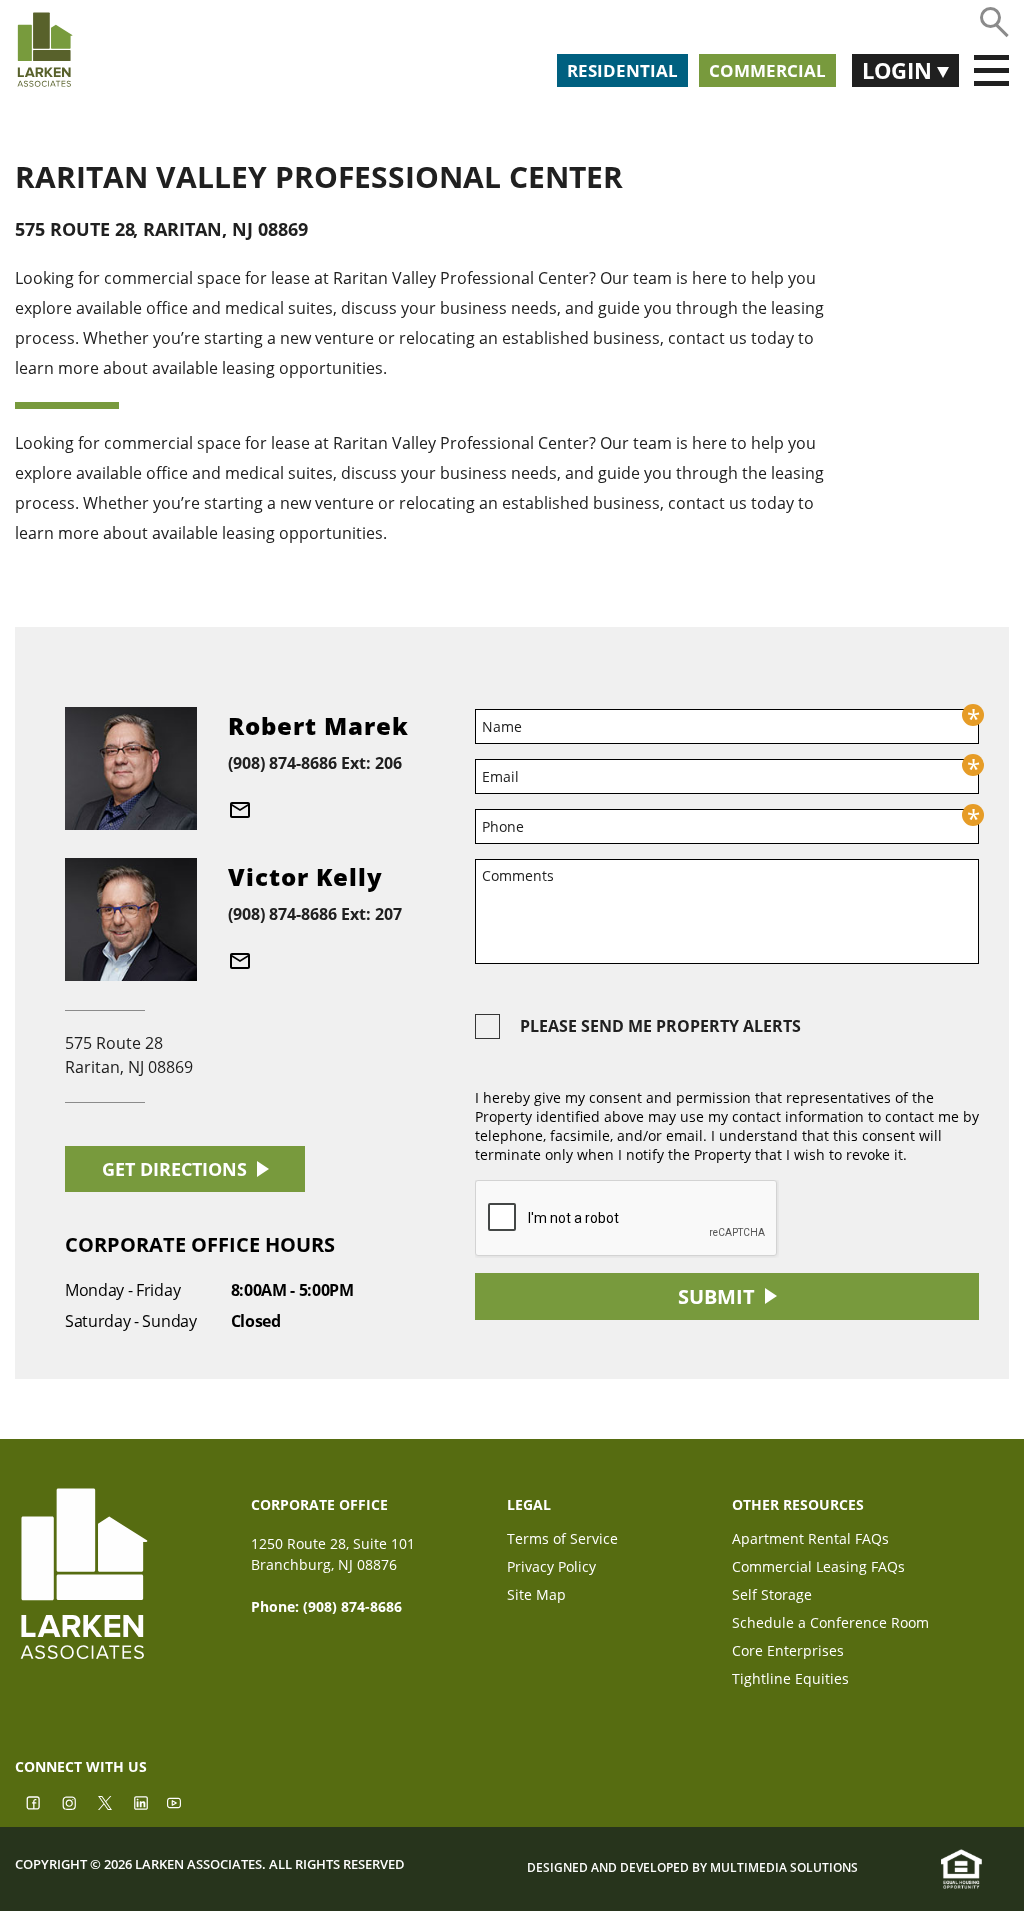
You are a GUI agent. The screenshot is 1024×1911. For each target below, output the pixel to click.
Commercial (767, 70)
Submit (716, 1296)
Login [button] (899, 70)
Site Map (536, 1596)
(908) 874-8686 (352, 1606)
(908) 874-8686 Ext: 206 (315, 763)
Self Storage (772, 1596)
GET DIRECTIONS (174, 1169)
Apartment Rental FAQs (810, 1540)
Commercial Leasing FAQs (818, 1568)
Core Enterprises (788, 1652)
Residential (622, 70)
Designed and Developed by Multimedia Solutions (692, 1867)
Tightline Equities (790, 1680)
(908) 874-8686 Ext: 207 (315, 914)
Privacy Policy (551, 1568)
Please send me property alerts (660, 1026)
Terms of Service (562, 1540)
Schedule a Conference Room (830, 1624)
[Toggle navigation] (991, 71)
